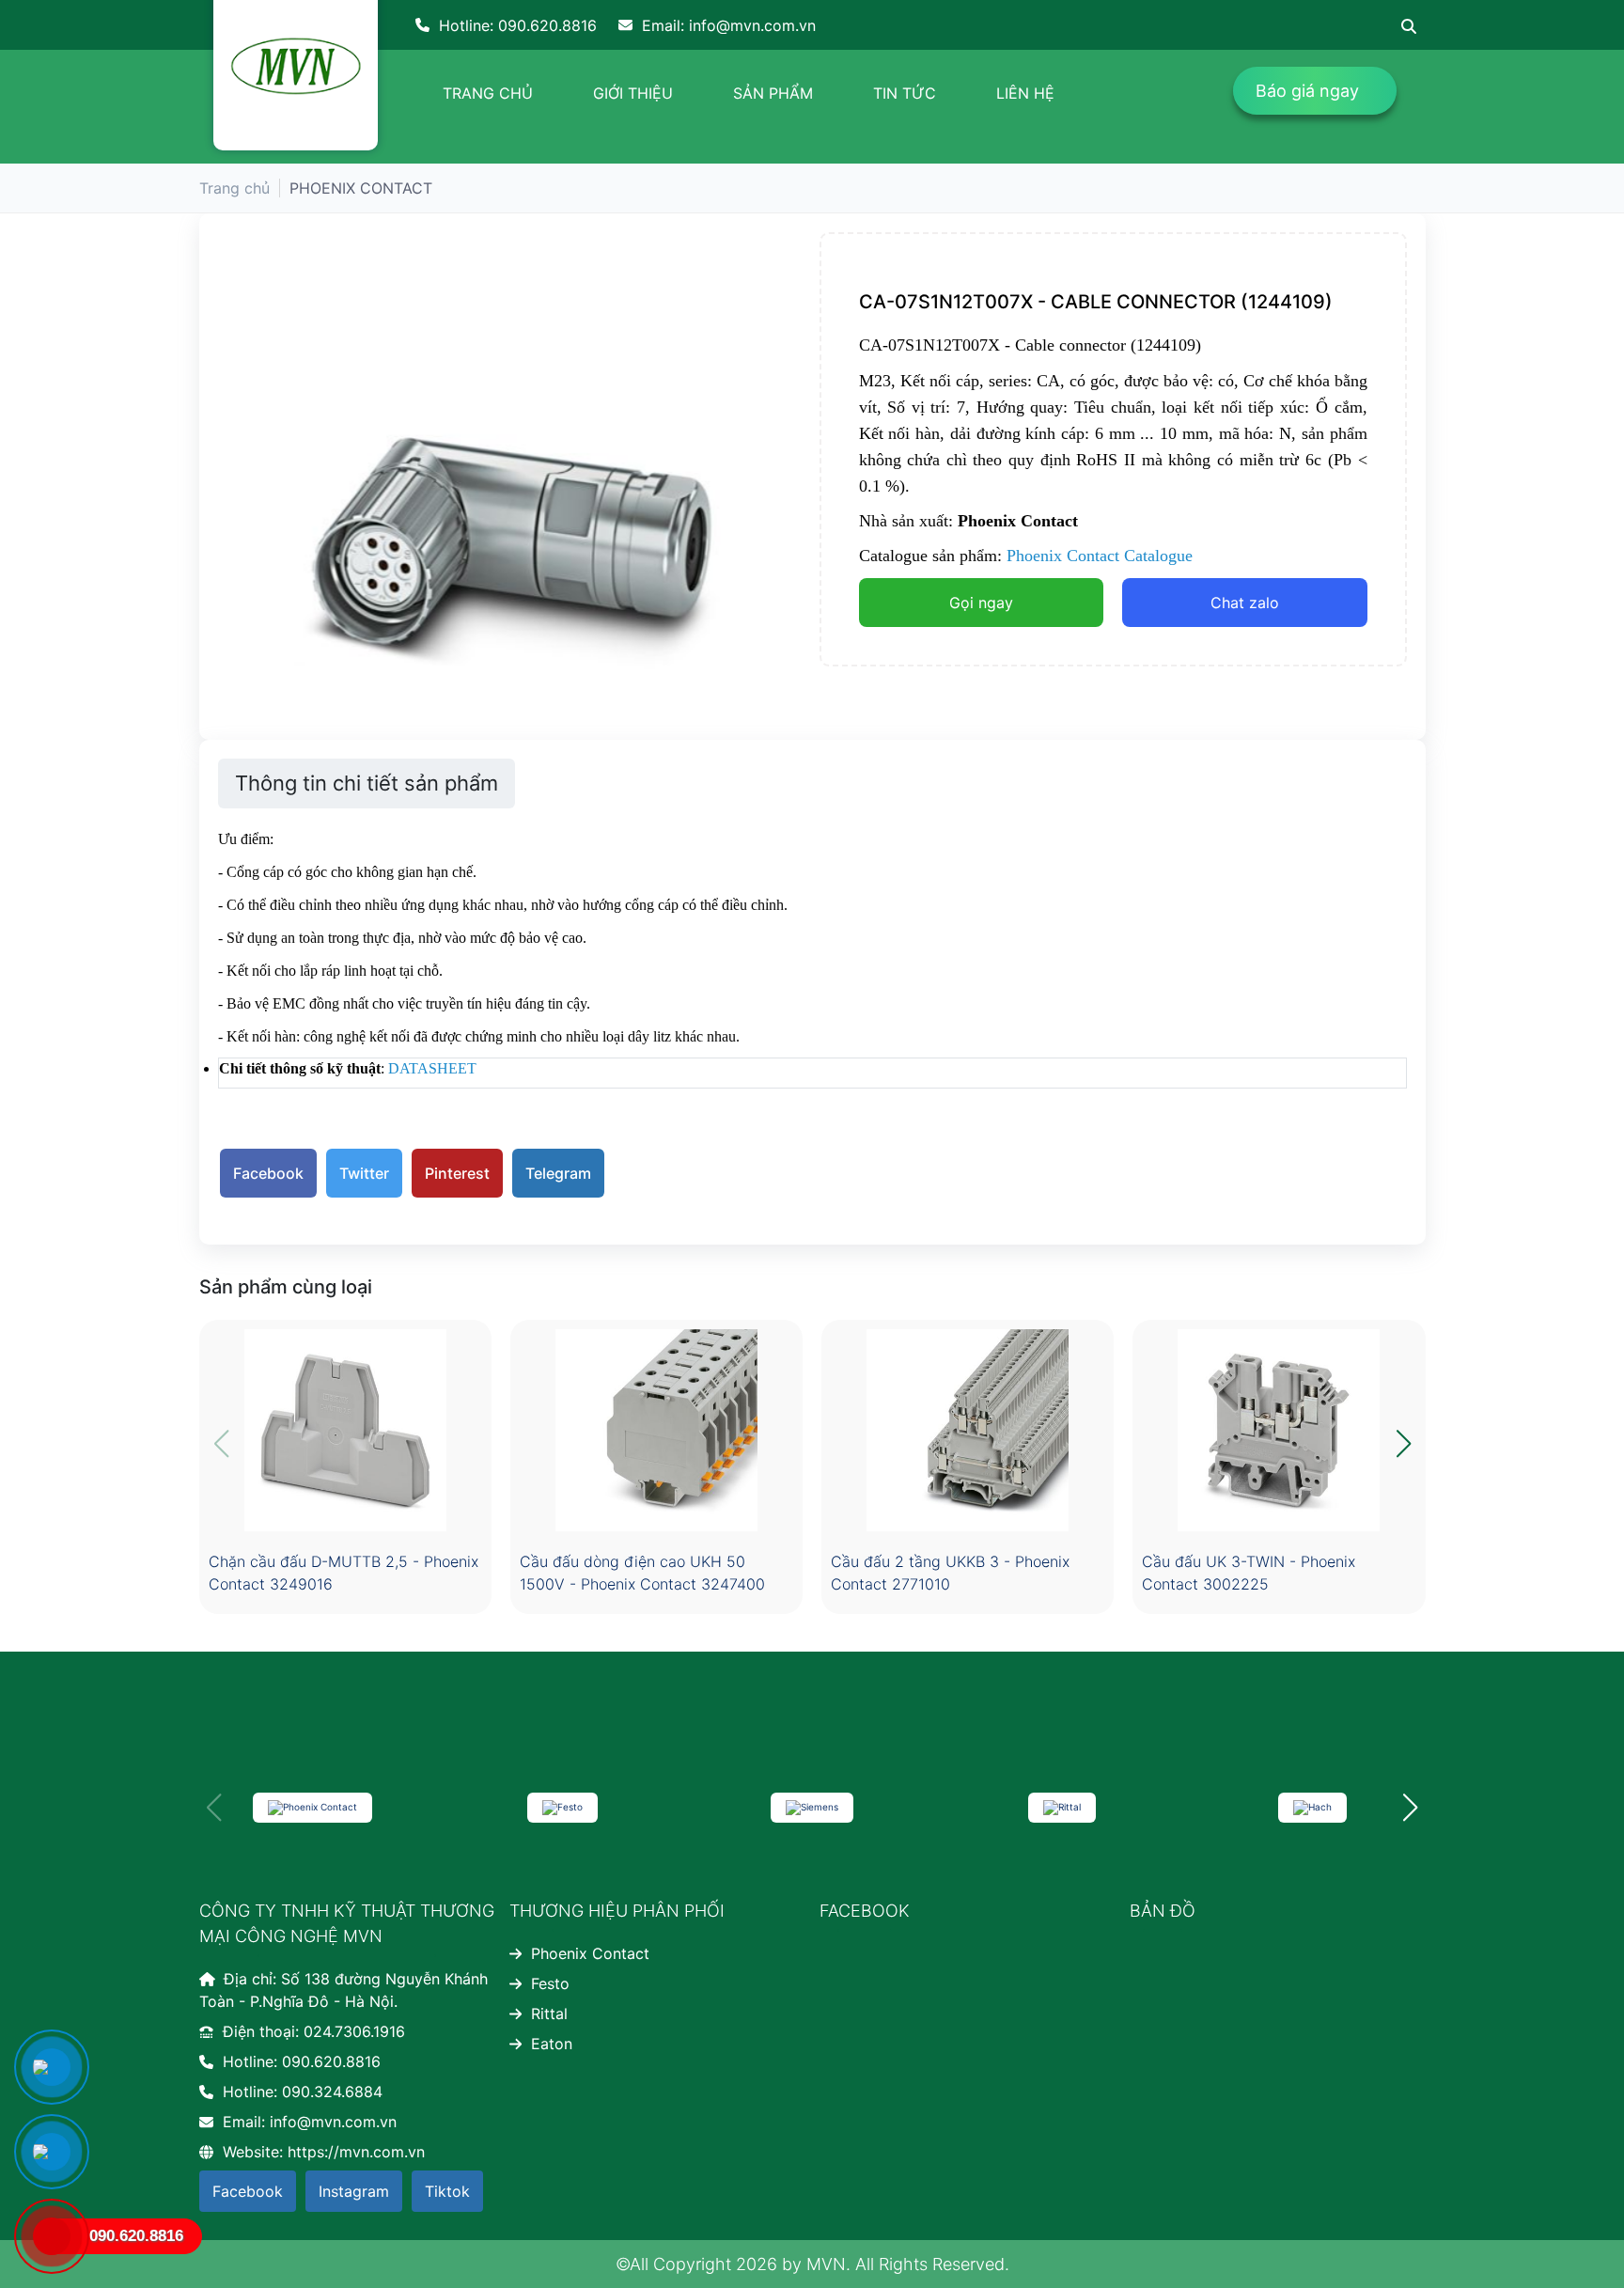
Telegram (558, 1173)
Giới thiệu (633, 93)
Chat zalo (1245, 603)
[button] (1404, 1444)
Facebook (268, 1173)
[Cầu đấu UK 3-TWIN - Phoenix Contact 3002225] (1279, 1430)
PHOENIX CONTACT (361, 188)
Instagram (354, 2191)
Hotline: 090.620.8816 (518, 25)
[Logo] (296, 66)
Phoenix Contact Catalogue (1100, 556)
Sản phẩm (773, 93)
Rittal (549, 2014)
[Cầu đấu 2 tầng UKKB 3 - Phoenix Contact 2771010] (968, 1430)
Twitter (364, 1173)
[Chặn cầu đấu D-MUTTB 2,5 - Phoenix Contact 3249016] (345, 1430)
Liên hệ (1025, 93)
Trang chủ (488, 93)
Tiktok (447, 2191)
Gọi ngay (981, 603)
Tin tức (905, 93)
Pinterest (457, 1173)
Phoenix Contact (590, 1953)
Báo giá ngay (1307, 91)
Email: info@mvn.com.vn (729, 25)
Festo (550, 1983)
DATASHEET (432, 1068)
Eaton (552, 2044)
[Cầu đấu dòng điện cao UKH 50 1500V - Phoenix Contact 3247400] (656, 1430)
